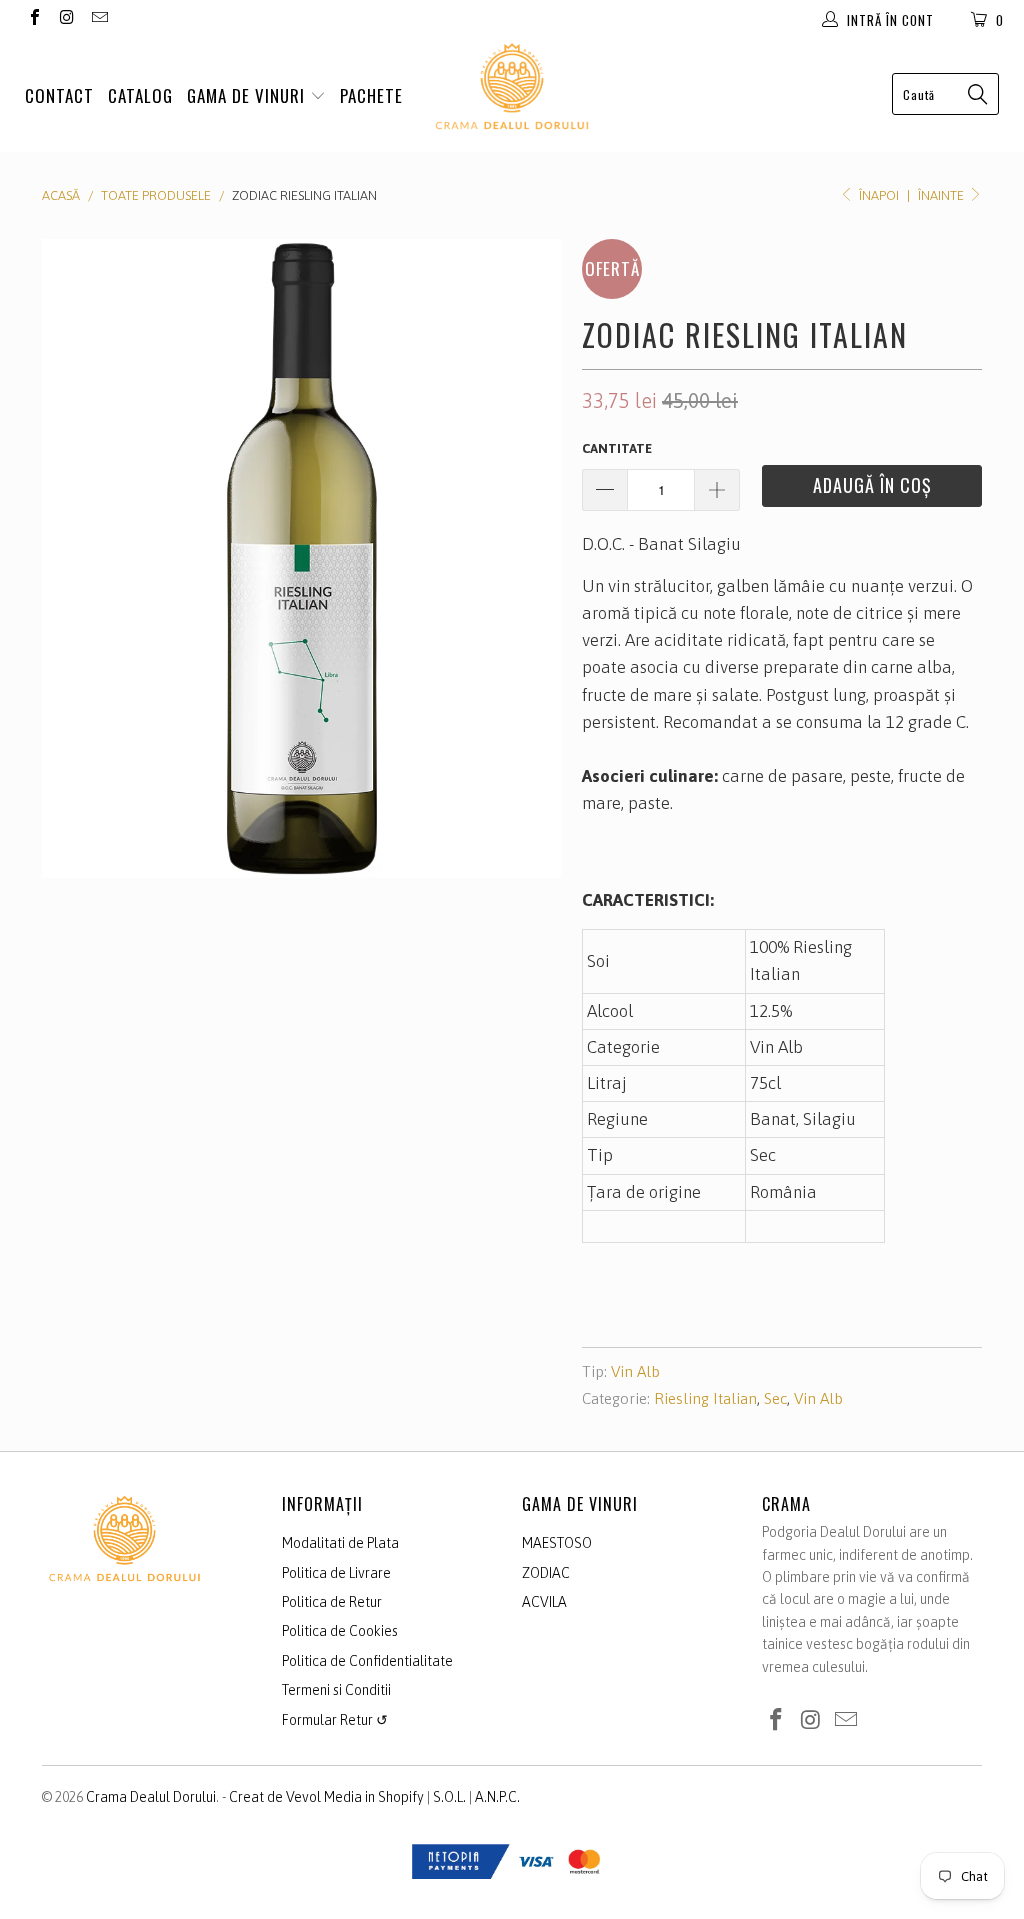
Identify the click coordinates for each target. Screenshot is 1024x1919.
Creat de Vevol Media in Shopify (326, 1797)
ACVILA (544, 1602)
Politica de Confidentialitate (367, 1661)
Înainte (942, 195)
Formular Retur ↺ (335, 1720)
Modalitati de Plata (340, 1543)
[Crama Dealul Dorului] (512, 87)
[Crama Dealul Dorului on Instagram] (66, 19)
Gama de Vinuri (248, 95)
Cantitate (617, 448)
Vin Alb (635, 1371)
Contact (59, 95)
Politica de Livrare (336, 1573)
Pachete (371, 95)
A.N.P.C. (497, 1797)
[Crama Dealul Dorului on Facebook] (34, 19)
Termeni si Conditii (336, 1690)
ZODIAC (546, 1573)
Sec (775, 1398)
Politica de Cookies (340, 1631)
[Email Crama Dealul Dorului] (99, 19)
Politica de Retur (332, 1602)
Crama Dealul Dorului (151, 1797)
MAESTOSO (557, 1543)
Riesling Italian (705, 1398)
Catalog (140, 95)
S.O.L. (449, 1797)
